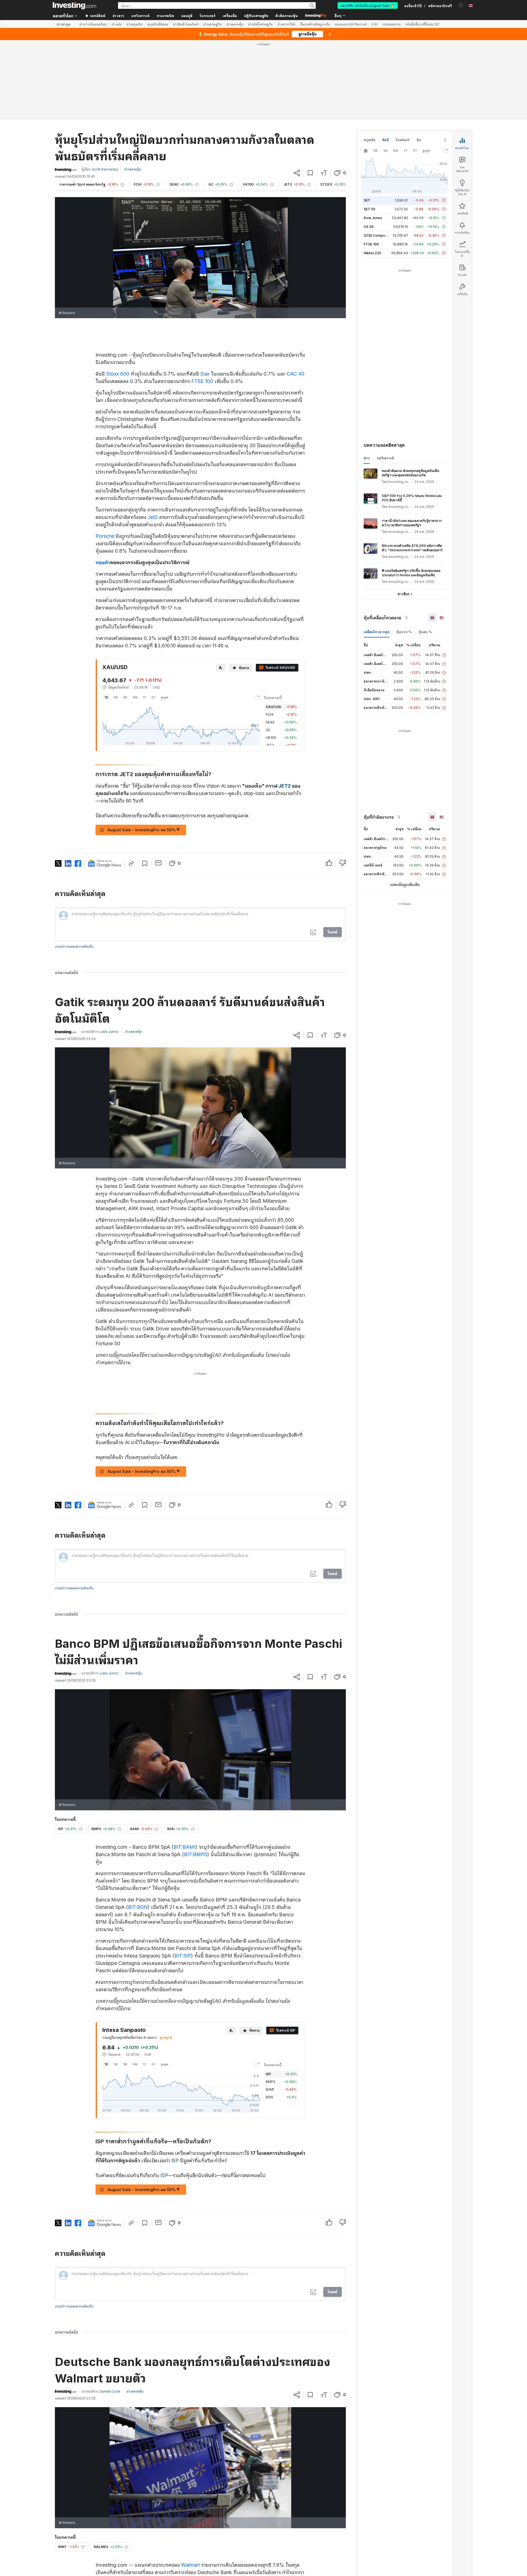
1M (125, 697)
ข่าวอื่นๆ (403, 594)
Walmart (190, 2565)
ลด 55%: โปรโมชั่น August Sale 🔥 (368, 5)
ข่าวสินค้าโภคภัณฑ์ (186, 24)
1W (116, 697)
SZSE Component (378, 235)
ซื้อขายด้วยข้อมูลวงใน (315, 24)
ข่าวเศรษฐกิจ (213, 24)
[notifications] (461, 5)
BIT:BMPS (196, 1854)
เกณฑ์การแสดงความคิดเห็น (74, 946)
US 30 (369, 227)
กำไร (375, 24)
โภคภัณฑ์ (403, 140)
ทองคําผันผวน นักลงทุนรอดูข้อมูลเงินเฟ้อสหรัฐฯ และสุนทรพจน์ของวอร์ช (410, 473)
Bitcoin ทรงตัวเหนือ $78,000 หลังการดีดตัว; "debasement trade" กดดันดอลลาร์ (412, 548)
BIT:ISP (183, 1956)
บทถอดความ (392, 24)
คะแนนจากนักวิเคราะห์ (351, 24)
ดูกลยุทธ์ (166, 2037)
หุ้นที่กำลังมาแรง (379, 817)
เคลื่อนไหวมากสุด (377, 632)
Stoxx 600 (118, 374)
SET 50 (369, 209)
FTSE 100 (202, 381)
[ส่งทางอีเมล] (159, 863)
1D (106, 697)
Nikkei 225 (372, 253)
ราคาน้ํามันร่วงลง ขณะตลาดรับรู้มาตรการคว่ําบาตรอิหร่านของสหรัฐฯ (412, 523)
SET (367, 200)
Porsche (105, 536)
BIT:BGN (138, 1907)
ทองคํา (103, 562)
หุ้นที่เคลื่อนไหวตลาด (382, 618)
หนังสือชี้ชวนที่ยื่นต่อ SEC (423, 24)
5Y (153, 697)
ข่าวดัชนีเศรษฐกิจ (260, 24)
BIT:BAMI (184, 1847)
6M (135, 697)
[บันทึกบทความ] (310, 173)
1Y (145, 697)
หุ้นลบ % (425, 632)
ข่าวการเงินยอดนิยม (93, 24)
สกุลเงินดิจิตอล (158, 24)
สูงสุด (165, 697)
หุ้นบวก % (404, 632)
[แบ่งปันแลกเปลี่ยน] (297, 173)
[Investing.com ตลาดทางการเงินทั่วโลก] (74, 5)
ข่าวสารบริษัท (287, 24)
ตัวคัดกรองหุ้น (287, 16)
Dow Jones (373, 218)
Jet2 (153, 517)
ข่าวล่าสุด (63, 24)
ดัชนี (385, 140)
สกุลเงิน (369, 140)
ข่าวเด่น (117, 24)
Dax (205, 374)
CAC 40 (295, 374)
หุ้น (419, 140)
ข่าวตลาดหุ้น (235, 24)
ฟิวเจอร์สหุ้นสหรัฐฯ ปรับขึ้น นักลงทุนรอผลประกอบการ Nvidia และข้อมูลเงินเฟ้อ (411, 573)
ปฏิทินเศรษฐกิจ (256, 16)
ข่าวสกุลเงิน (134, 24)
